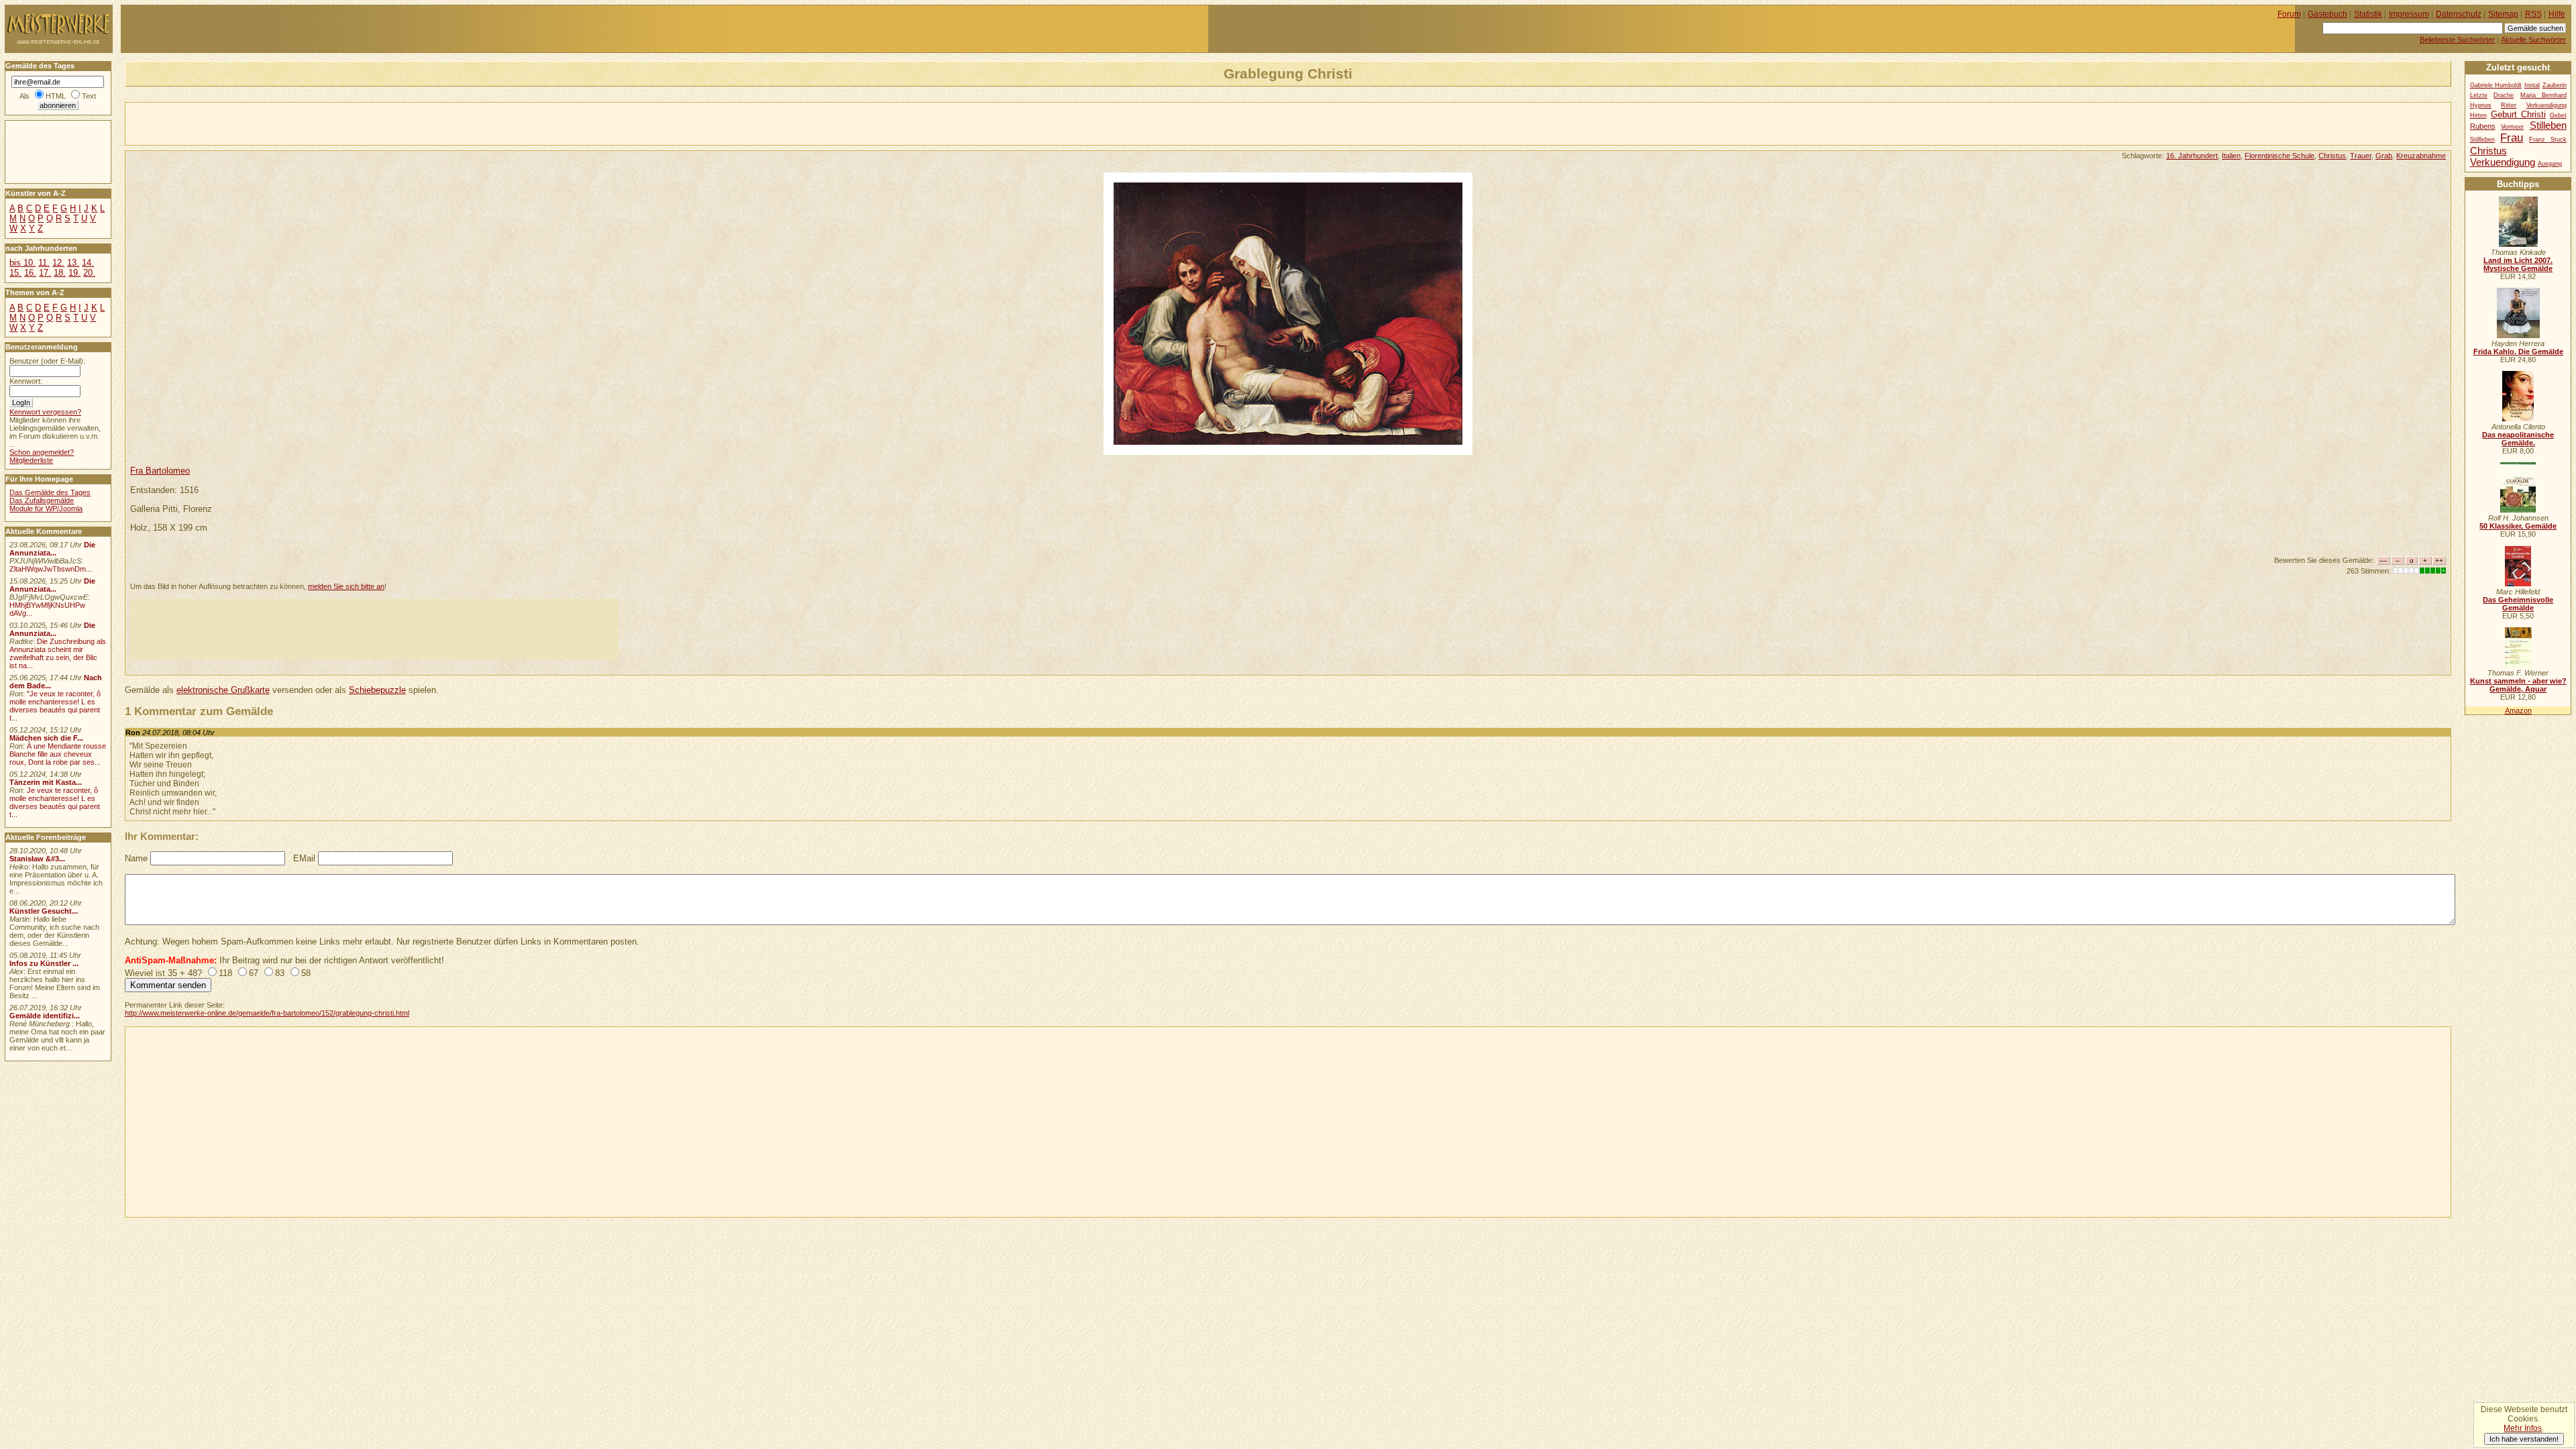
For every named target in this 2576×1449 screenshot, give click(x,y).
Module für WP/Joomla (46, 508)
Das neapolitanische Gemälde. (2518, 439)
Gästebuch (2327, 14)
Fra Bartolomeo (160, 471)
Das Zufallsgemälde (42, 500)
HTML (56, 96)
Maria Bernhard (2543, 95)
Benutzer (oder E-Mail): (47, 361)
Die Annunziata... (52, 549)
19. (74, 273)
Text (89, 96)
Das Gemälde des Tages (50, 492)
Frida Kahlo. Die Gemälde (2518, 352)
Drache (2504, 95)
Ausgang (2550, 164)
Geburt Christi (2518, 114)
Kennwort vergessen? (45, 412)
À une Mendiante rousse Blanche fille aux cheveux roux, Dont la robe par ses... (58, 754)
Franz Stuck (2548, 140)
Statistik (2368, 14)
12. (58, 263)
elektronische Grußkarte (223, 690)
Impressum (2409, 14)
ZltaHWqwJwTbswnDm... (51, 569)
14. (88, 263)
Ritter (2509, 105)
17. (45, 273)
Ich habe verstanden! (2524, 1439)
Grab (2384, 156)
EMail (304, 858)
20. (89, 273)
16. (30, 273)
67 (254, 973)
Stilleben (2548, 125)
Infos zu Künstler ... (44, 963)
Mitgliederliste (31, 460)
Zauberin (2555, 85)
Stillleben (2482, 140)
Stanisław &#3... (37, 859)
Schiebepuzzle (377, 690)
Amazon (2518, 710)
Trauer (2361, 156)
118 (225, 973)
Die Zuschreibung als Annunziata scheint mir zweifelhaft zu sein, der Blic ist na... (58, 653)
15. (15, 273)
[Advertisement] (282, 123)
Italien (2231, 156)
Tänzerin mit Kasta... (46, 782)
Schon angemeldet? (42, 452)
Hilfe (2557, 14)
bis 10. (22, 263)
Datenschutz (2459, 14)
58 (306, 973)
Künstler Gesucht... (44, 911)
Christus (2332, 156)
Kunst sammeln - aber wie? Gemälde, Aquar (2518, 685)
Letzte (2479, 95)
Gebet (2558, 115)
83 (280, 973)
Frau (2512, 138)
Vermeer (2512, 127)
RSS (2533, 14)
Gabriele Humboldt (2496, 85)
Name (136, 858)
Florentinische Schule (2279, 156)
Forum (2289, 14)
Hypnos (2481, 105)
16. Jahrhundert (2192, 156)
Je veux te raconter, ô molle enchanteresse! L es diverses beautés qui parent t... (55, 802)
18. (60, 273)
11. (44, 263)
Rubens (2483, 126)
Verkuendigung (2503, 162)
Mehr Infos (2523, 1428)
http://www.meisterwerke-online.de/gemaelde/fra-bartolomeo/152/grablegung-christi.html (267, 1013)
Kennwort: (26, 381)
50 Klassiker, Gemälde (2518, 526)
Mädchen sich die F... (46, 738)
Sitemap (2503, 14)
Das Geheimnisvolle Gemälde (2518, 604)
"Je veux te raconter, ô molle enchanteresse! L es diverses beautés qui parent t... (55, 706)
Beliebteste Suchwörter (2457, 40)
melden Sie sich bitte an (346, 586)
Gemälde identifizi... (45, 1016)
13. (73, 263)
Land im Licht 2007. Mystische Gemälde (2518, 264)
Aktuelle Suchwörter (2533, 40)
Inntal (2532, 85)
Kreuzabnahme (2421, 156)
